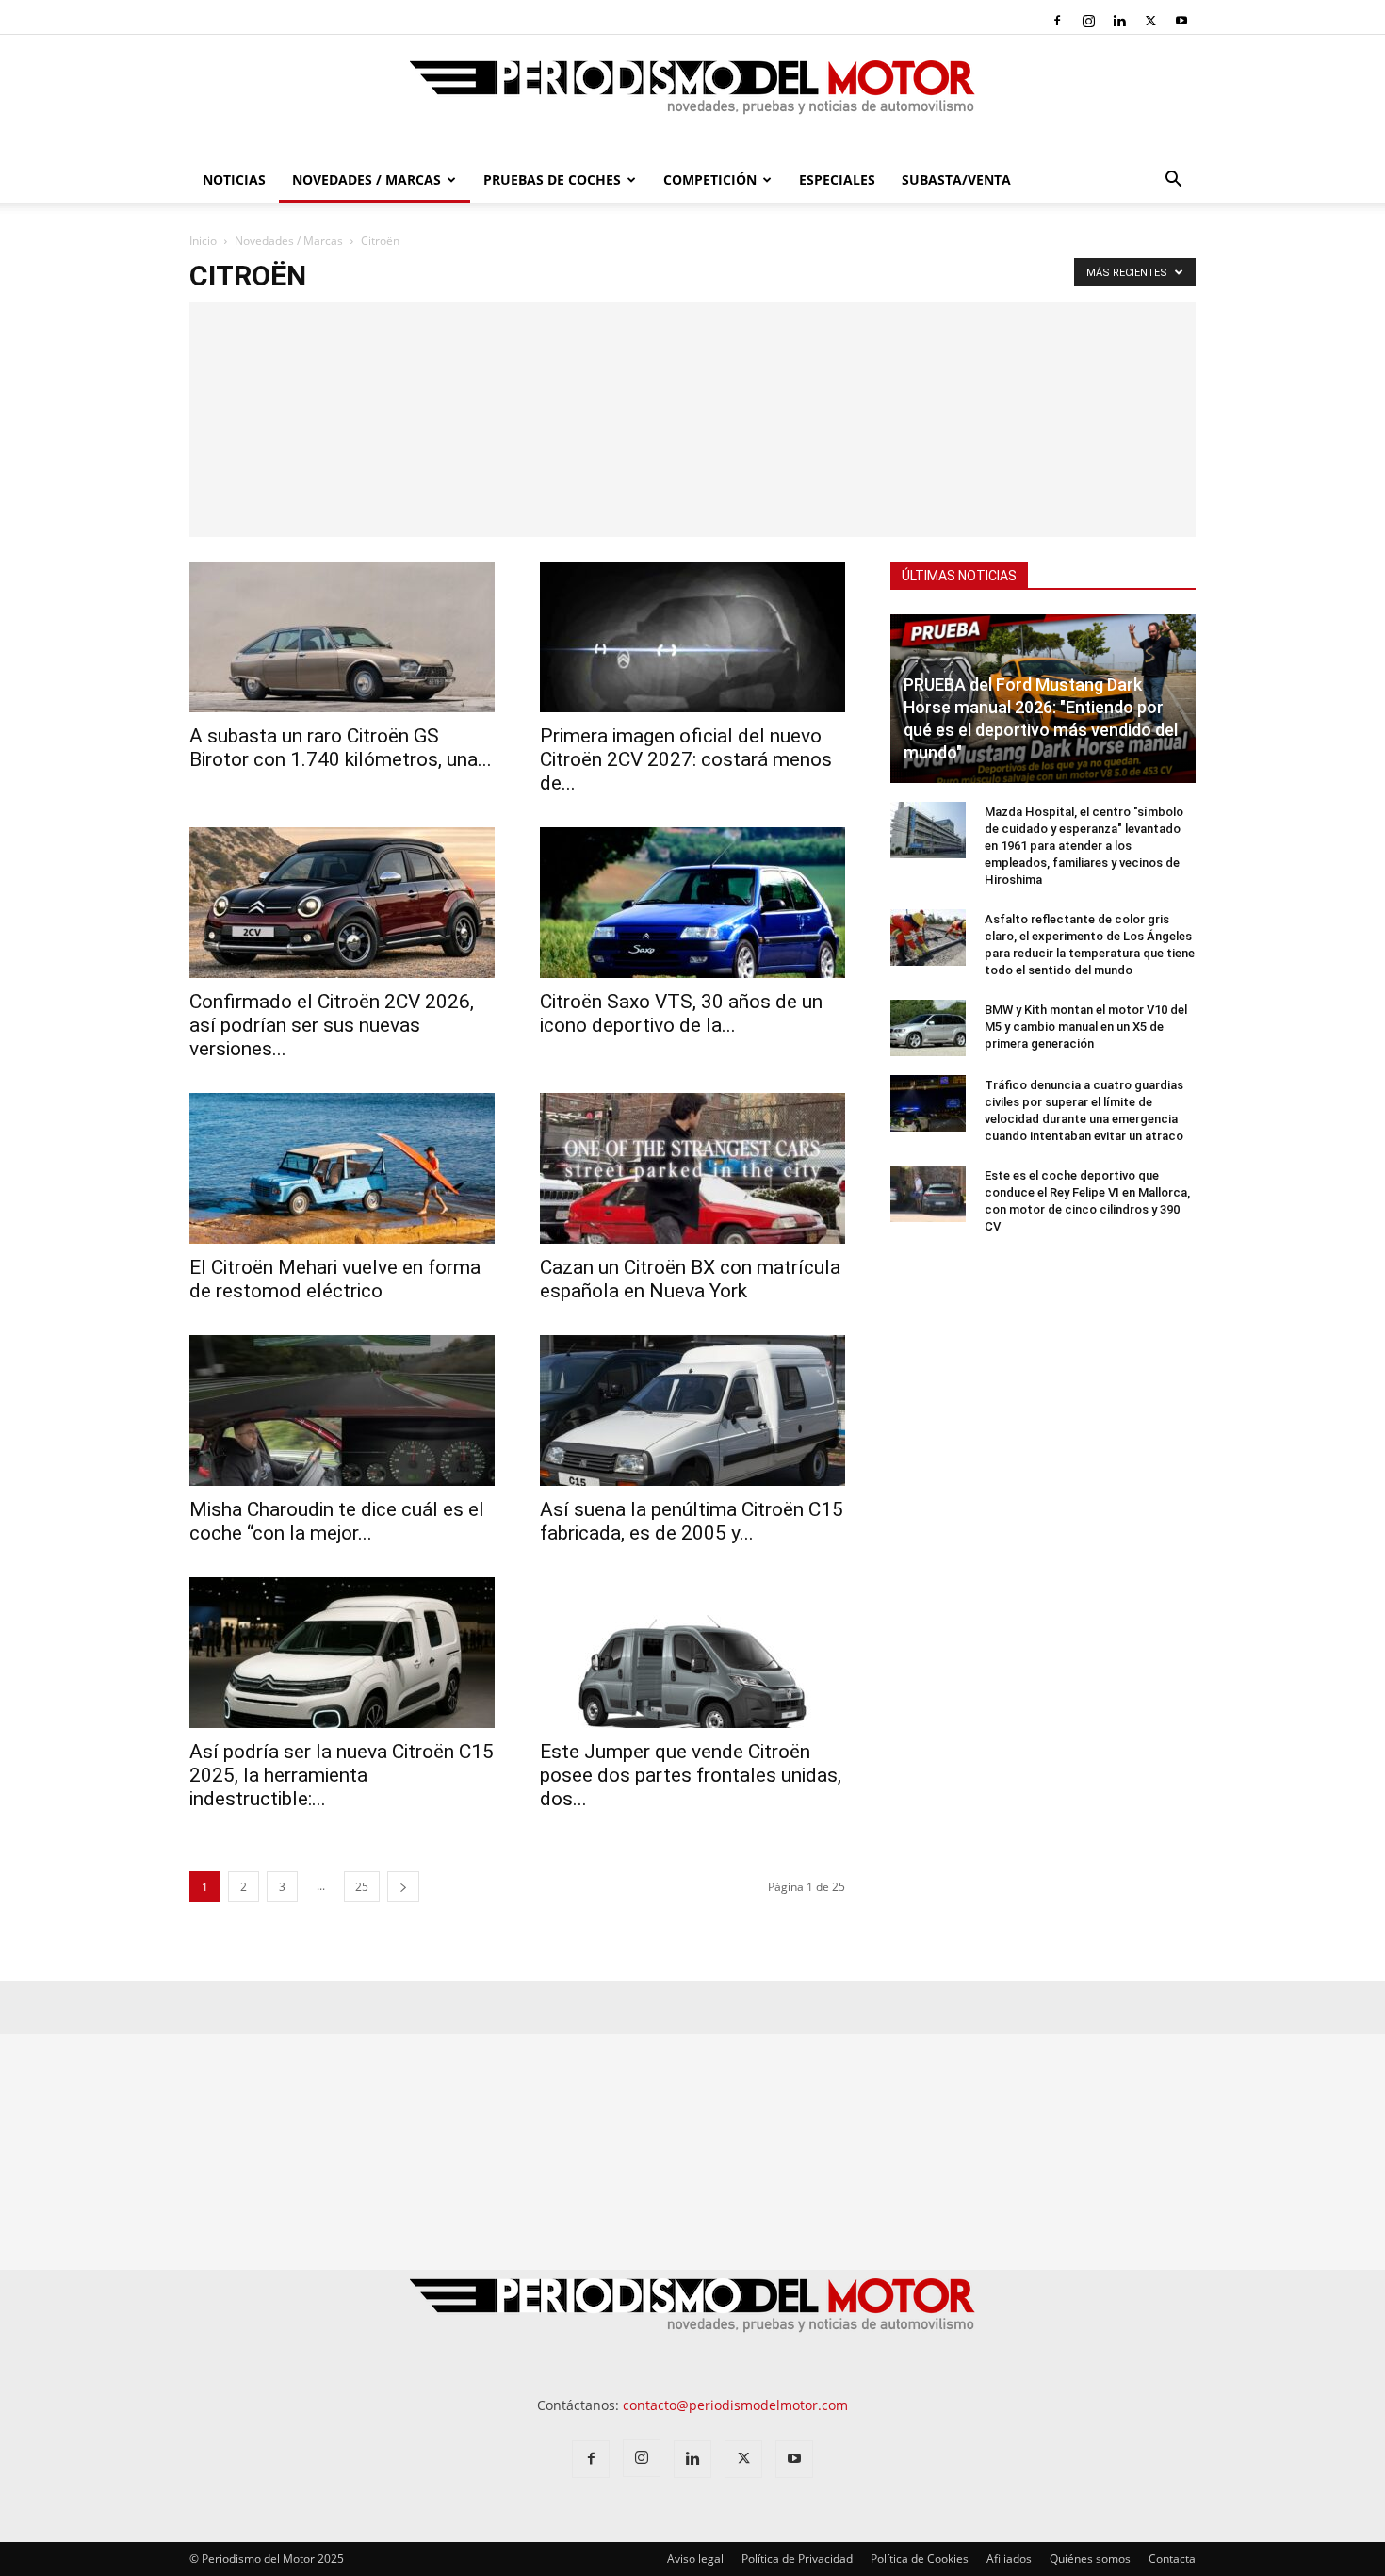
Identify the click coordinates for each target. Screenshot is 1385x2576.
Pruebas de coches (552, 179)
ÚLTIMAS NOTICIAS (959, 576)
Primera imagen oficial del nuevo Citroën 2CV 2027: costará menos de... (686, 759)
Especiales (837, 179)
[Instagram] (1088, 21)
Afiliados (1009, 2559)
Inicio (203, 241)
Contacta (1172, 2559)
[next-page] (403, 1887)
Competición (710, 179)
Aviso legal (695, 2559)
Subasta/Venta (956, 179)
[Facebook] (1057, 21)
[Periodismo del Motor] (692, 97)
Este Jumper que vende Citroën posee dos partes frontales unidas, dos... (691, 1775)
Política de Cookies (920, 2559)
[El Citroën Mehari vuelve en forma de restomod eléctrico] (342, 1168)
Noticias (234, 179)
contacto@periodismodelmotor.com (735, 2405)
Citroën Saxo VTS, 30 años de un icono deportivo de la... (681, 1013)
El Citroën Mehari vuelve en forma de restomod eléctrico (335, 1279)
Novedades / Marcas (367, 179)
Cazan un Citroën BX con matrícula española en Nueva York (690, 1279)
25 (362, 1887)
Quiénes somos (1090, 2559)
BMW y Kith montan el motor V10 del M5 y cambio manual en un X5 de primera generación (1086, 1027)
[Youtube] (1181, 21)
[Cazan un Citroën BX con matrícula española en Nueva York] (692, 1168)
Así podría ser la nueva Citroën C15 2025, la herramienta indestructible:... (342, 1775)
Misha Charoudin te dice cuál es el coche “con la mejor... (337, 1521)
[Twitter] (1150, 21)
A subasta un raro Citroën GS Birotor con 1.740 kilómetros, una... (341, 748)
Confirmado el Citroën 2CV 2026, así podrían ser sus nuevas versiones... (332, 1025)
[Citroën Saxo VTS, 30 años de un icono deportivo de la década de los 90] (692, 903)
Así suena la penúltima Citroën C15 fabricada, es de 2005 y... (692, 1521)
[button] (1173, 181)
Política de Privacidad (797, 2559)
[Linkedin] (1119, 21)
